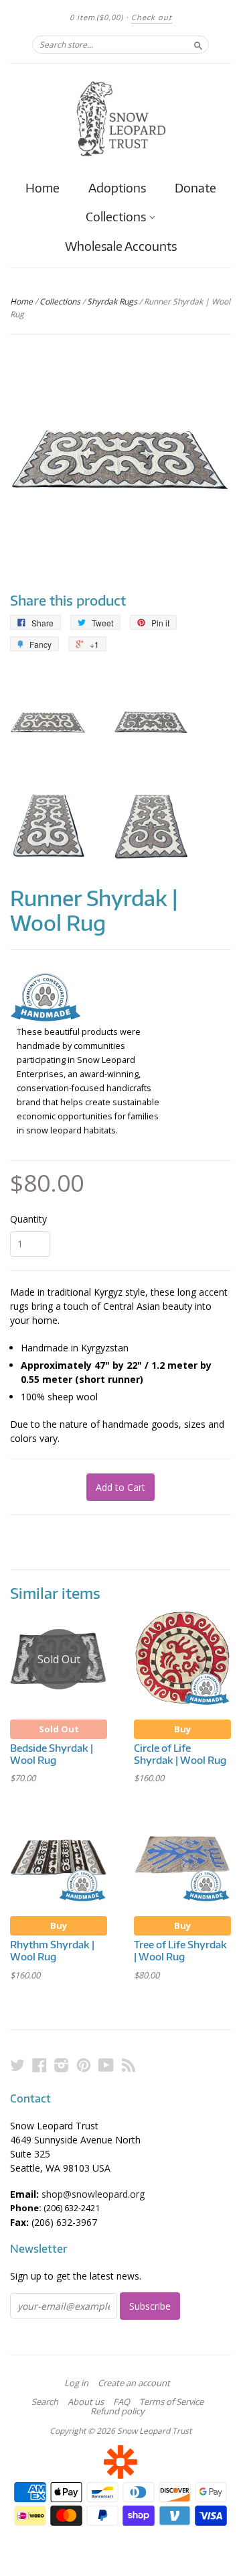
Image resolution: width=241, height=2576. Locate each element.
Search (45, 2402)
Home (43, 187)
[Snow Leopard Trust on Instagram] (62, 2065)
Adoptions (117, 187)
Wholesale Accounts (121, 246)
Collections (117, 217)
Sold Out (59, 1729)
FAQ (122, 2402)
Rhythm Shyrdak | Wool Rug (52, 1950)
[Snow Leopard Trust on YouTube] (106, 2065)
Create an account (134, 2383)
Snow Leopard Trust (154, 2431)
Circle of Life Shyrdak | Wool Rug (180, 1754)
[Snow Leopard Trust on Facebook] (39, 2065)
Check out (152, 17)
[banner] (120, 119)
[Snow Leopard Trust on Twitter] (17, 2065)
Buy (182, 1729)
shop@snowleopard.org (93, 2194)
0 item (96, 17)
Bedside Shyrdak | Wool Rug (52, 1754)
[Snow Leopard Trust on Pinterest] (84, 2065)
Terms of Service (171, 2402)
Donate (195, 187)
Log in (76, 2383)
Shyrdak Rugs (112, 301)
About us (86, 2402)
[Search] (198, 44)
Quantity (28, 1219)
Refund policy (117, 2411)
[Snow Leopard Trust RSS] (129, 2065)
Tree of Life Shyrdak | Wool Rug (180, 1950)
